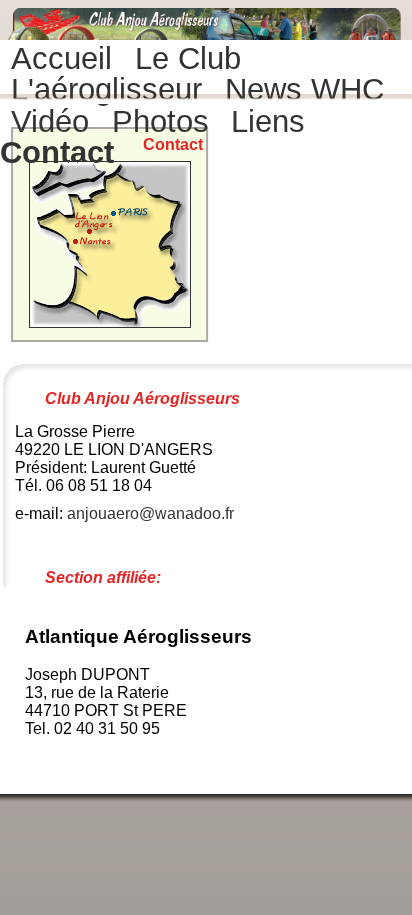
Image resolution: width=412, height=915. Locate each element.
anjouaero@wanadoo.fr (150, 513)
